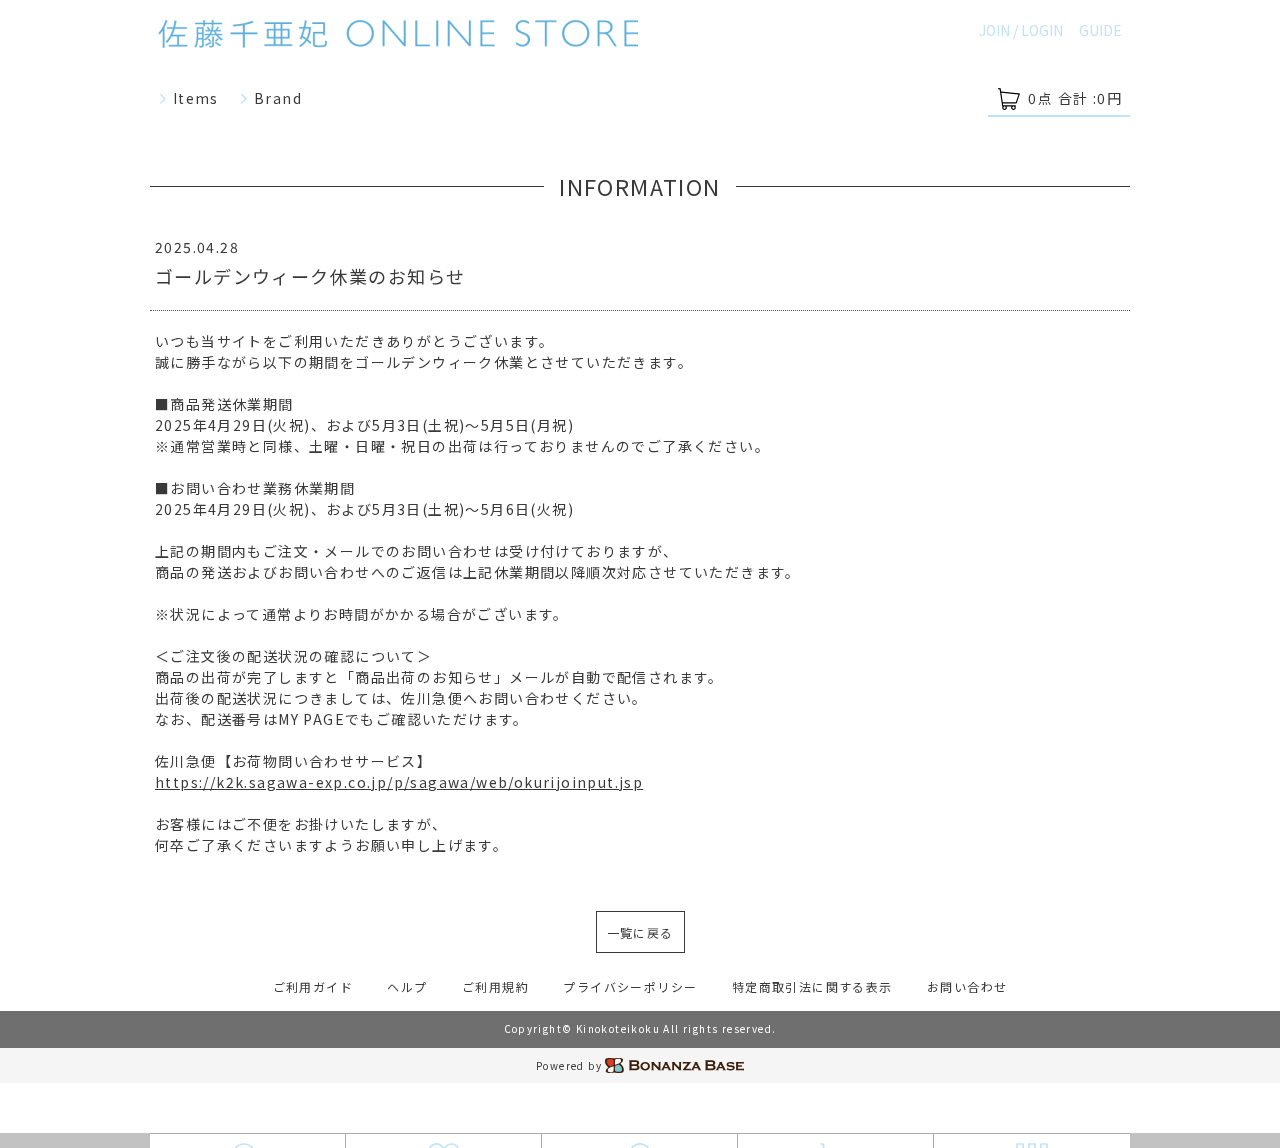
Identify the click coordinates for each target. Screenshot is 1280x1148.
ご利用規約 (495, 986)
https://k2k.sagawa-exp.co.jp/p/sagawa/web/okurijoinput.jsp (399, 782)
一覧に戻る (640, 932)
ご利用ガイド (313, 986)
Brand (276, 98)
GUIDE (1100, 30)
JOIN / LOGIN (1021, 30)
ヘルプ (407, 986)
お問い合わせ (967, 986)
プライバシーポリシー (630, 986)
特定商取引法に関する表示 (812, 986)
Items (193, 98)
